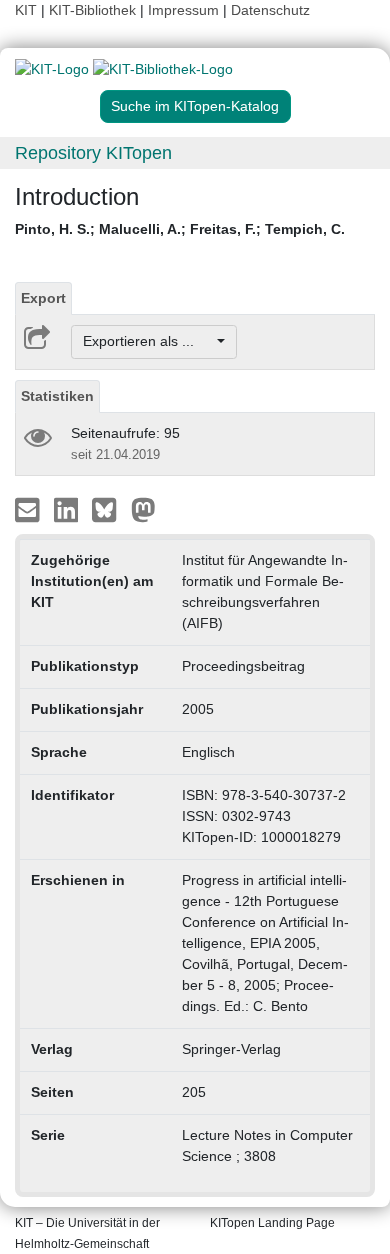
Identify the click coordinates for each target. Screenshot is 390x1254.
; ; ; (180, 229)
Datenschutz (270, 10)
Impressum (183, 10)
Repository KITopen (93, 153)
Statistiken (57, 396)
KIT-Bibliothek (94, 10)
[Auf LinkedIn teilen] (68, 508)
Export (43, 298)
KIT (26, 10)
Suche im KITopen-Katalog (195, 106)
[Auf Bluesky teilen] (109, 508)
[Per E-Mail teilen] (29, 508)
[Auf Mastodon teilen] (143, 508)
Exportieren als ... (148, 341)
